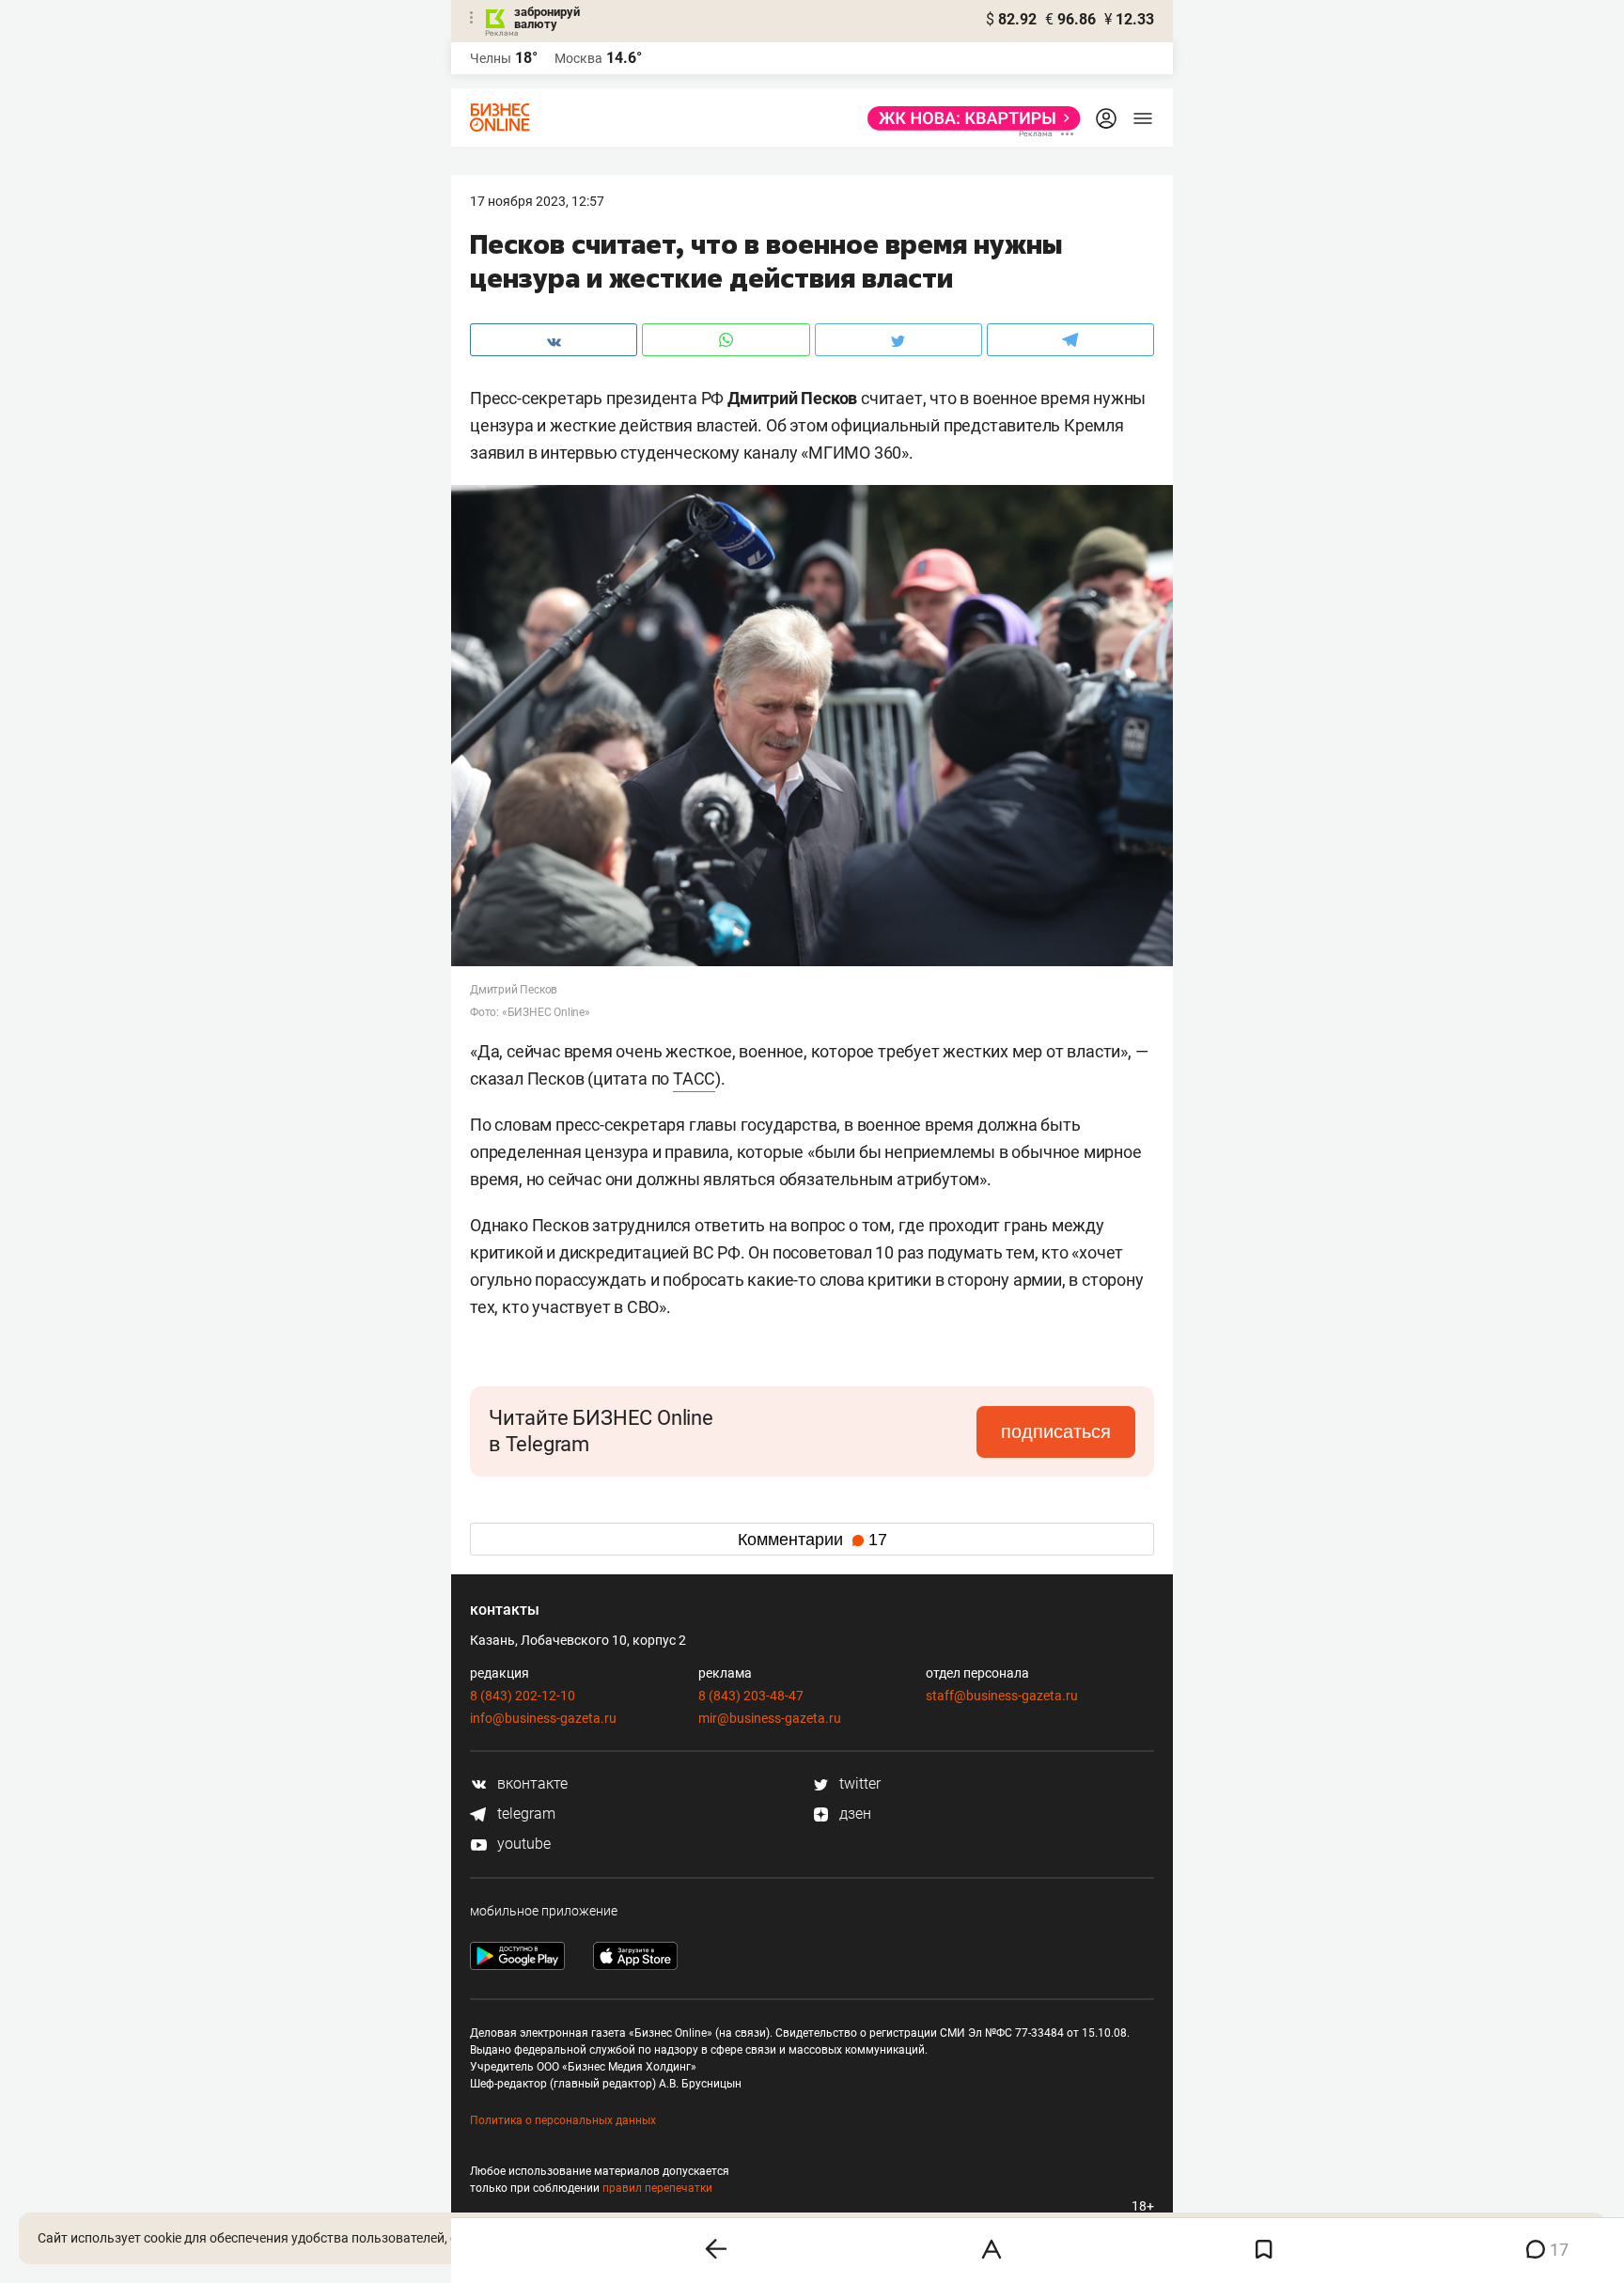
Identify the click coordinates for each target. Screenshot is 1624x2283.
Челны (491, 58)
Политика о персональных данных (563, 2120)
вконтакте (531, 1783)
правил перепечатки (657, 2188)
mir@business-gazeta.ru (770, 1718)
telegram (524, 1814)
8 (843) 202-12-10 (523, 1696)
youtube (522, 1844)
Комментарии (812, 1540)
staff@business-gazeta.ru (1002, 1696)
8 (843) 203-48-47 (751, 1696)
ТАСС (694, 1079)
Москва (578, 58)
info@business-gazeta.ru (543, 1718)
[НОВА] (968, 118)
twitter (858, 1783)
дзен (853, 1814)
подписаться (1056, 1431)
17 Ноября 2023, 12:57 (537, 201)
